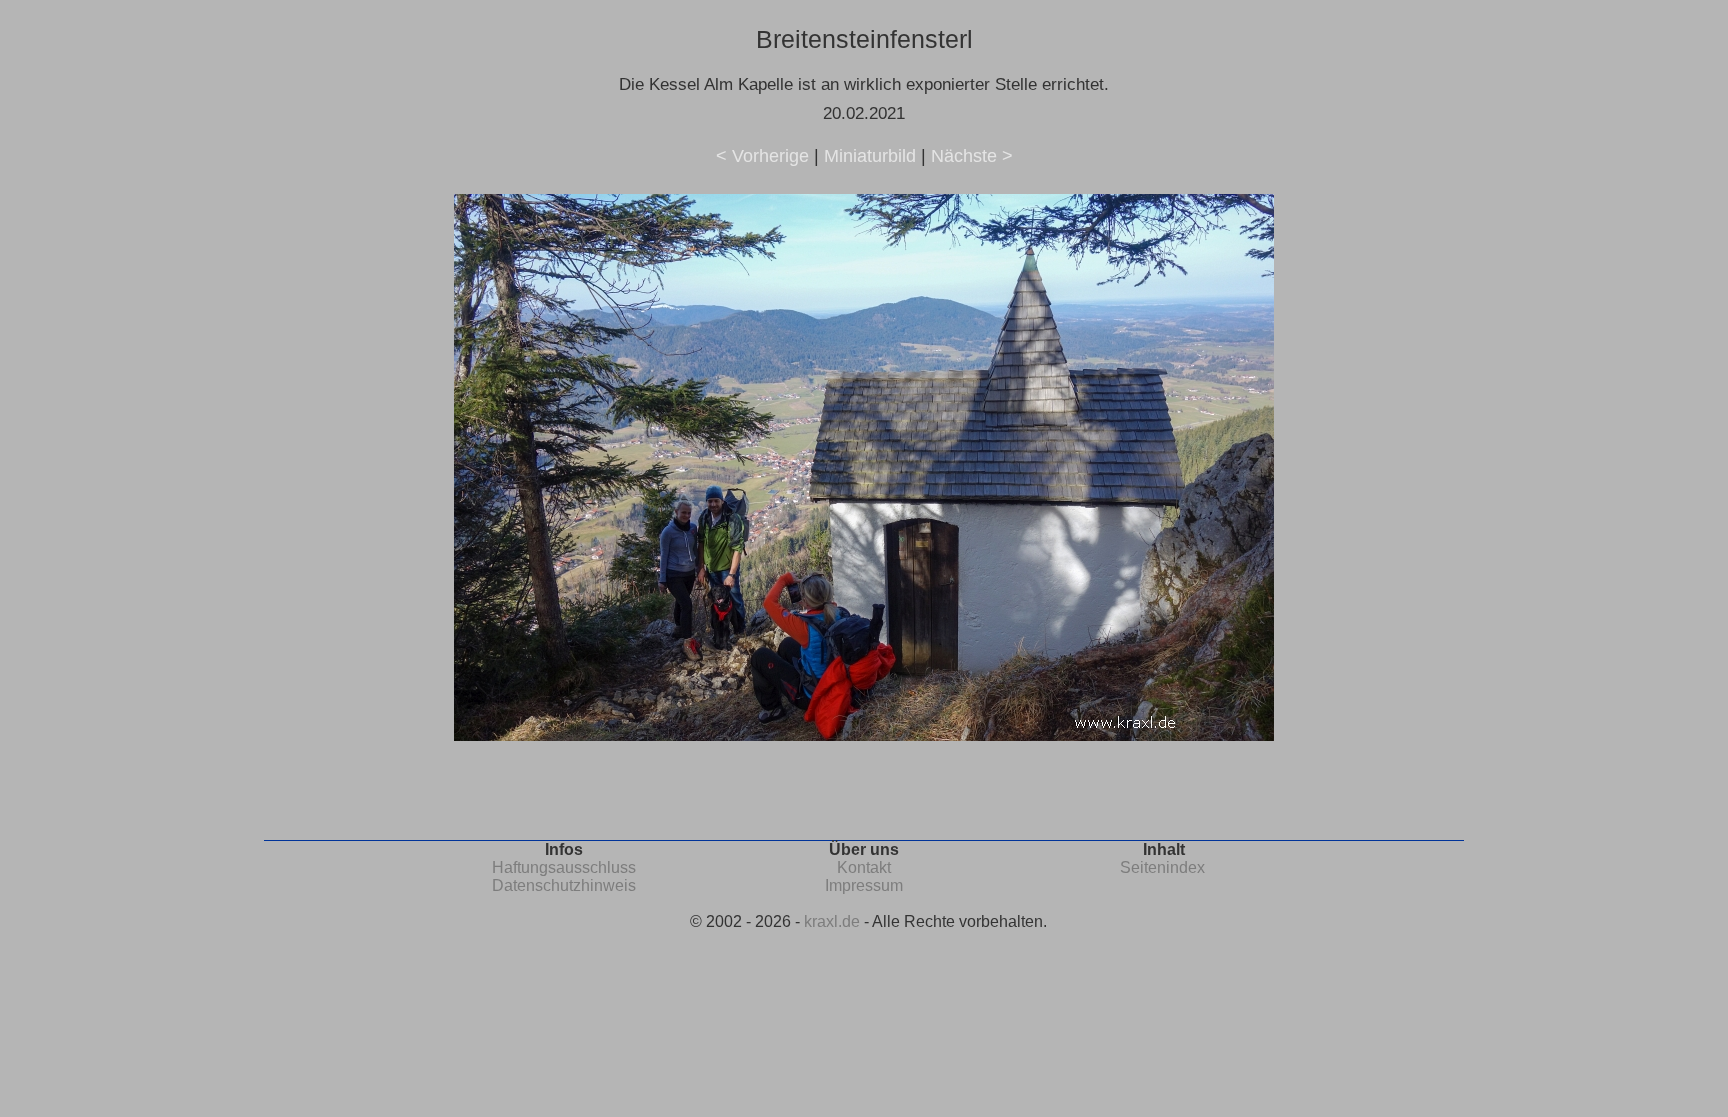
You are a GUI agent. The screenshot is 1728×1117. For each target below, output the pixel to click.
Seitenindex (1162, 867)
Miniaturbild (870, 156)
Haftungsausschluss (564, 867)
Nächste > (972, 156)
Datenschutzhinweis (564, 885)
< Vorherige (762, 156)
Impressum (864, 885)
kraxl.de (832, 921)
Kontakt (864, 867)
